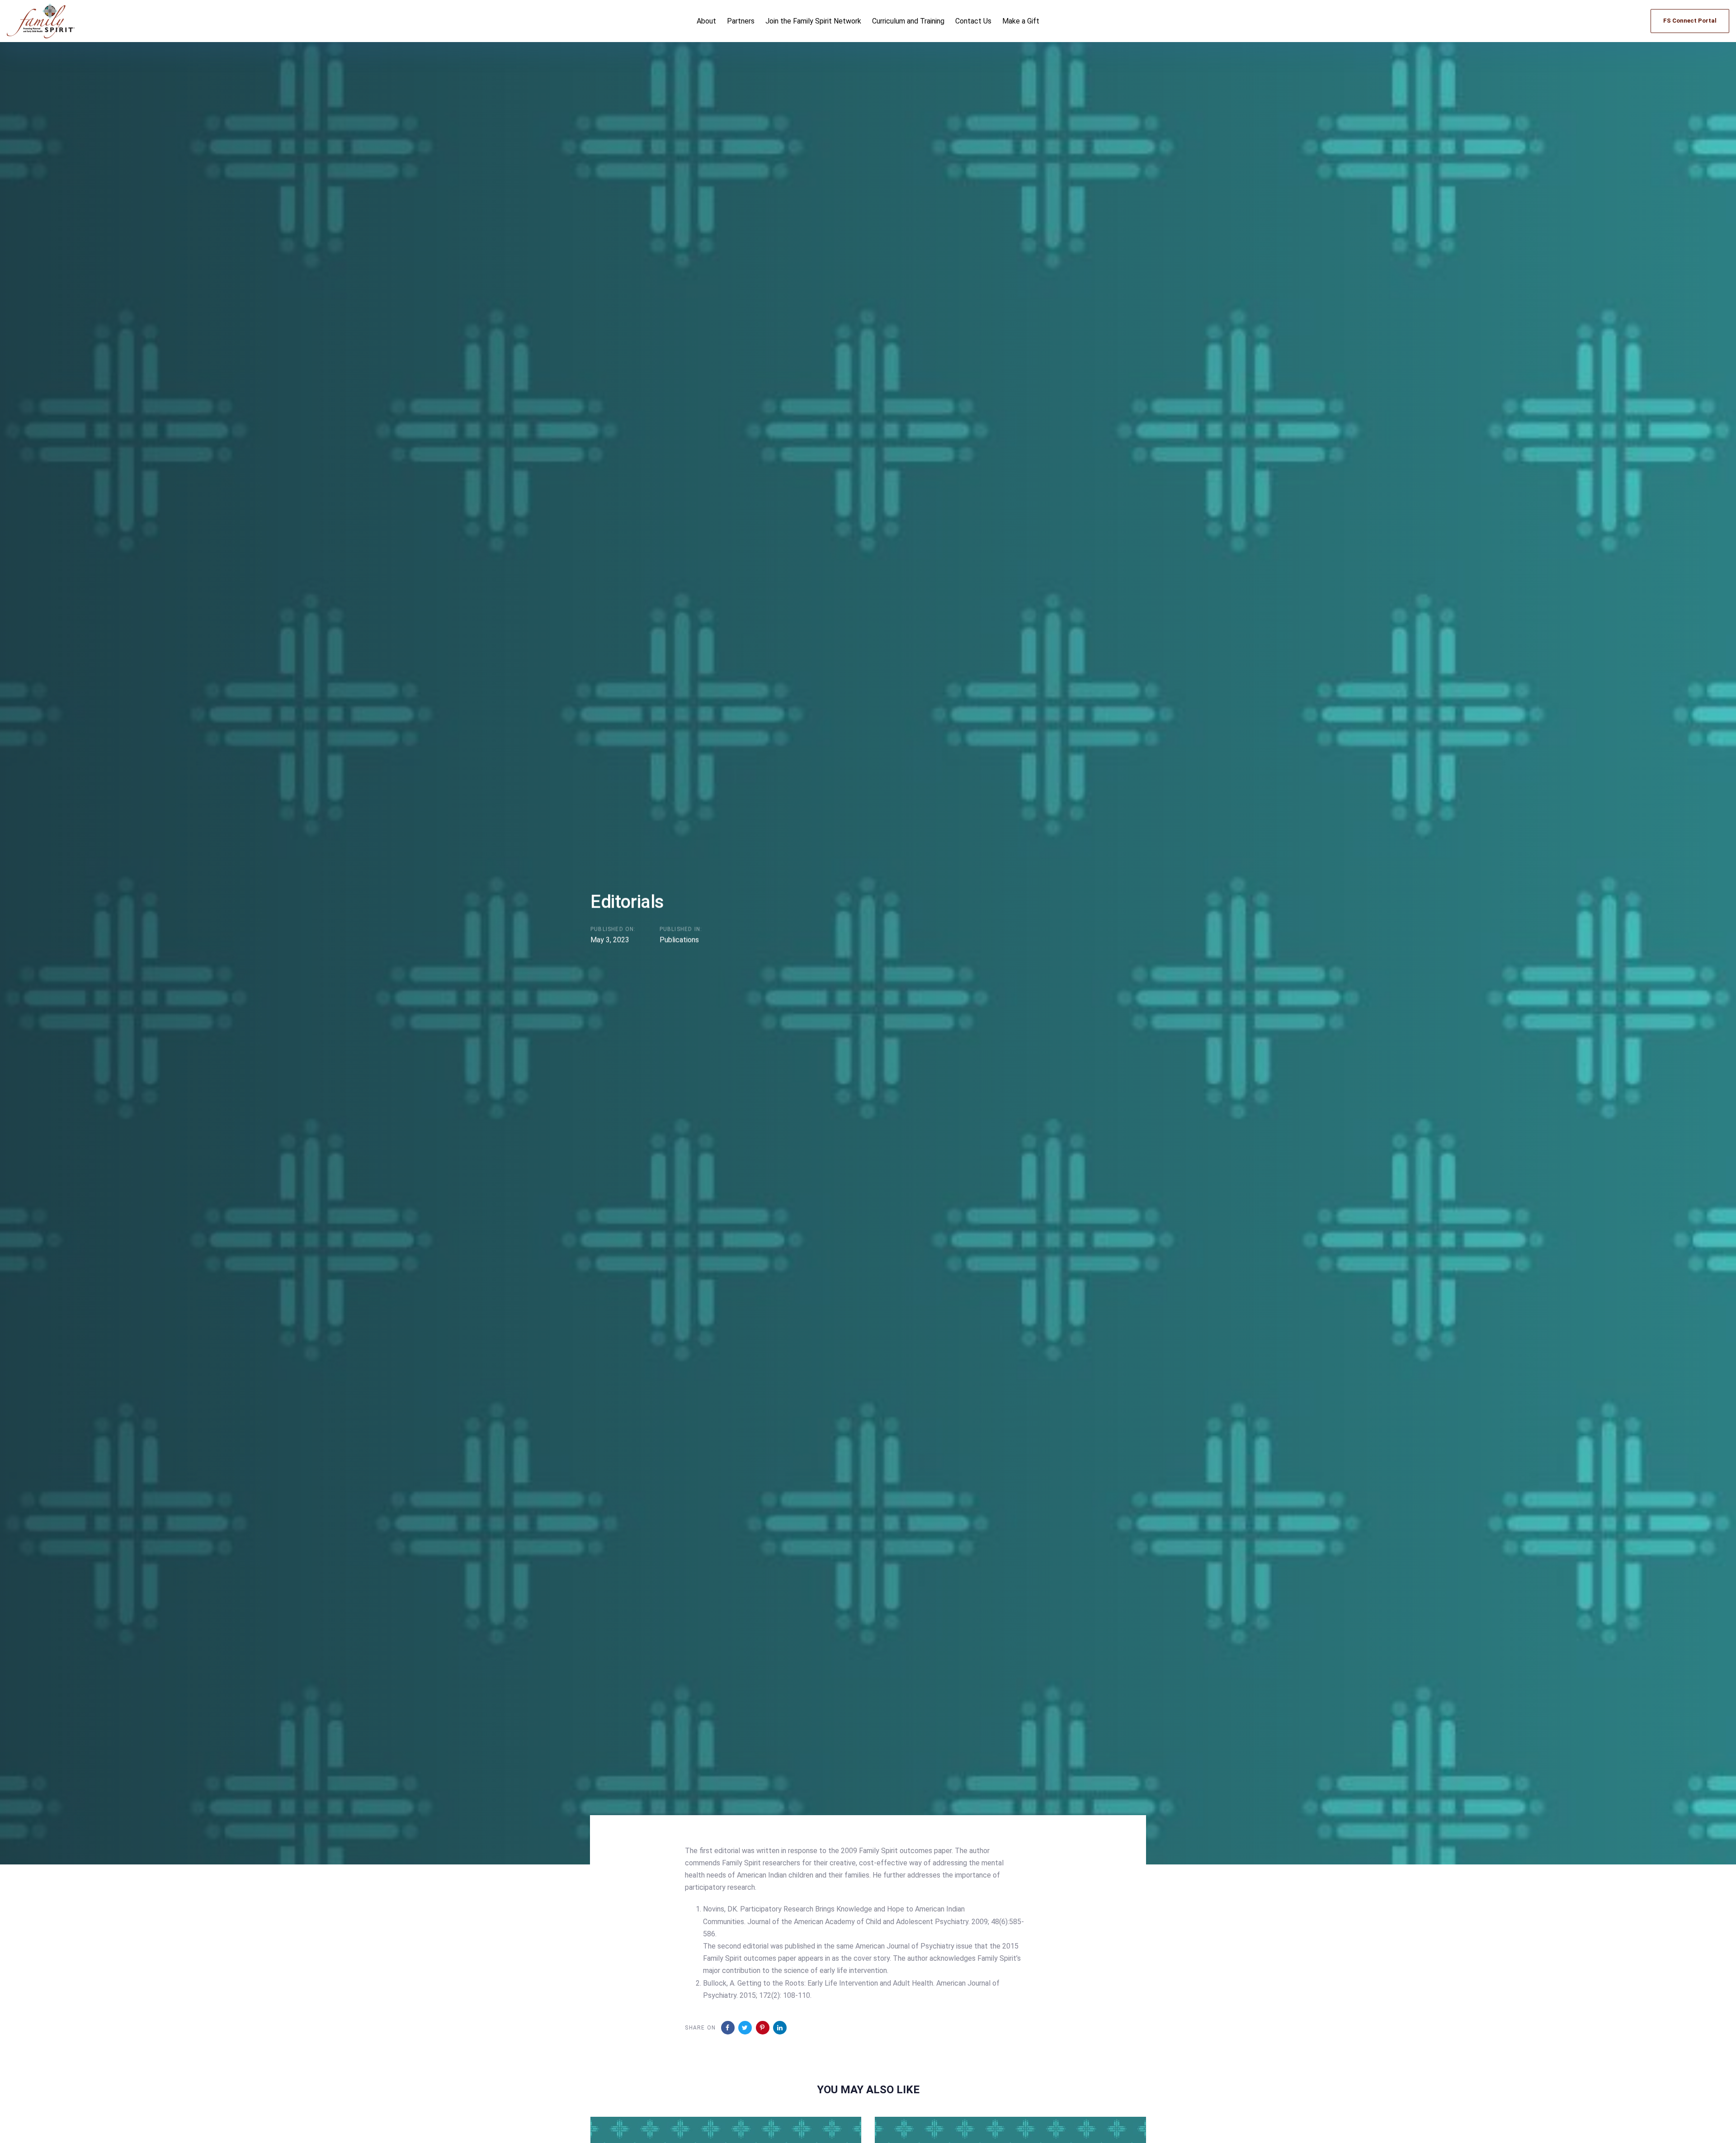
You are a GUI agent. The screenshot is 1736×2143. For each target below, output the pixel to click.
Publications (679, 940)
